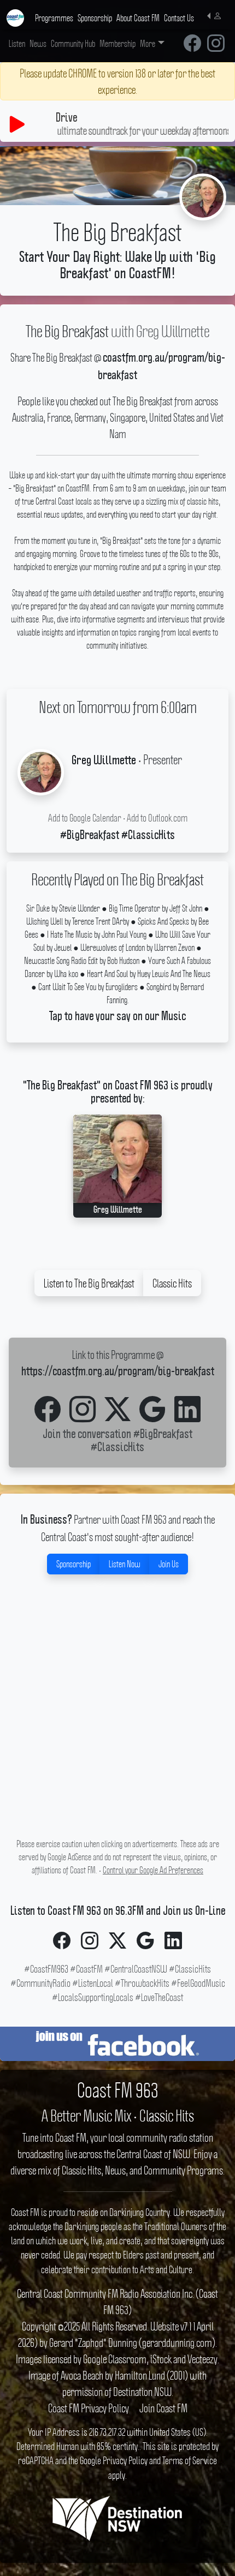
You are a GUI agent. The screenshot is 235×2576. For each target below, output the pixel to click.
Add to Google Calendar (85, 818)
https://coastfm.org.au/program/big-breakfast (118, 1372)
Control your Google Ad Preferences (153, 1870)
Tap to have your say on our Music (117, 1017)
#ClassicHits (117, 1448)
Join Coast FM (163, 2408)
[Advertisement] (117, 1718)
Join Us (169, 1564)
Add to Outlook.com (157, 818)
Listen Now (125, 1564)
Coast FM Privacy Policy (89, 2408)
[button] (217, 15)
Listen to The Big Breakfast (89, 1283)
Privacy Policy (125, 2460)
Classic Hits (172, 1283)
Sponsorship (74, 1564)
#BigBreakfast (163, 1435)
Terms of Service (190, 2460)
